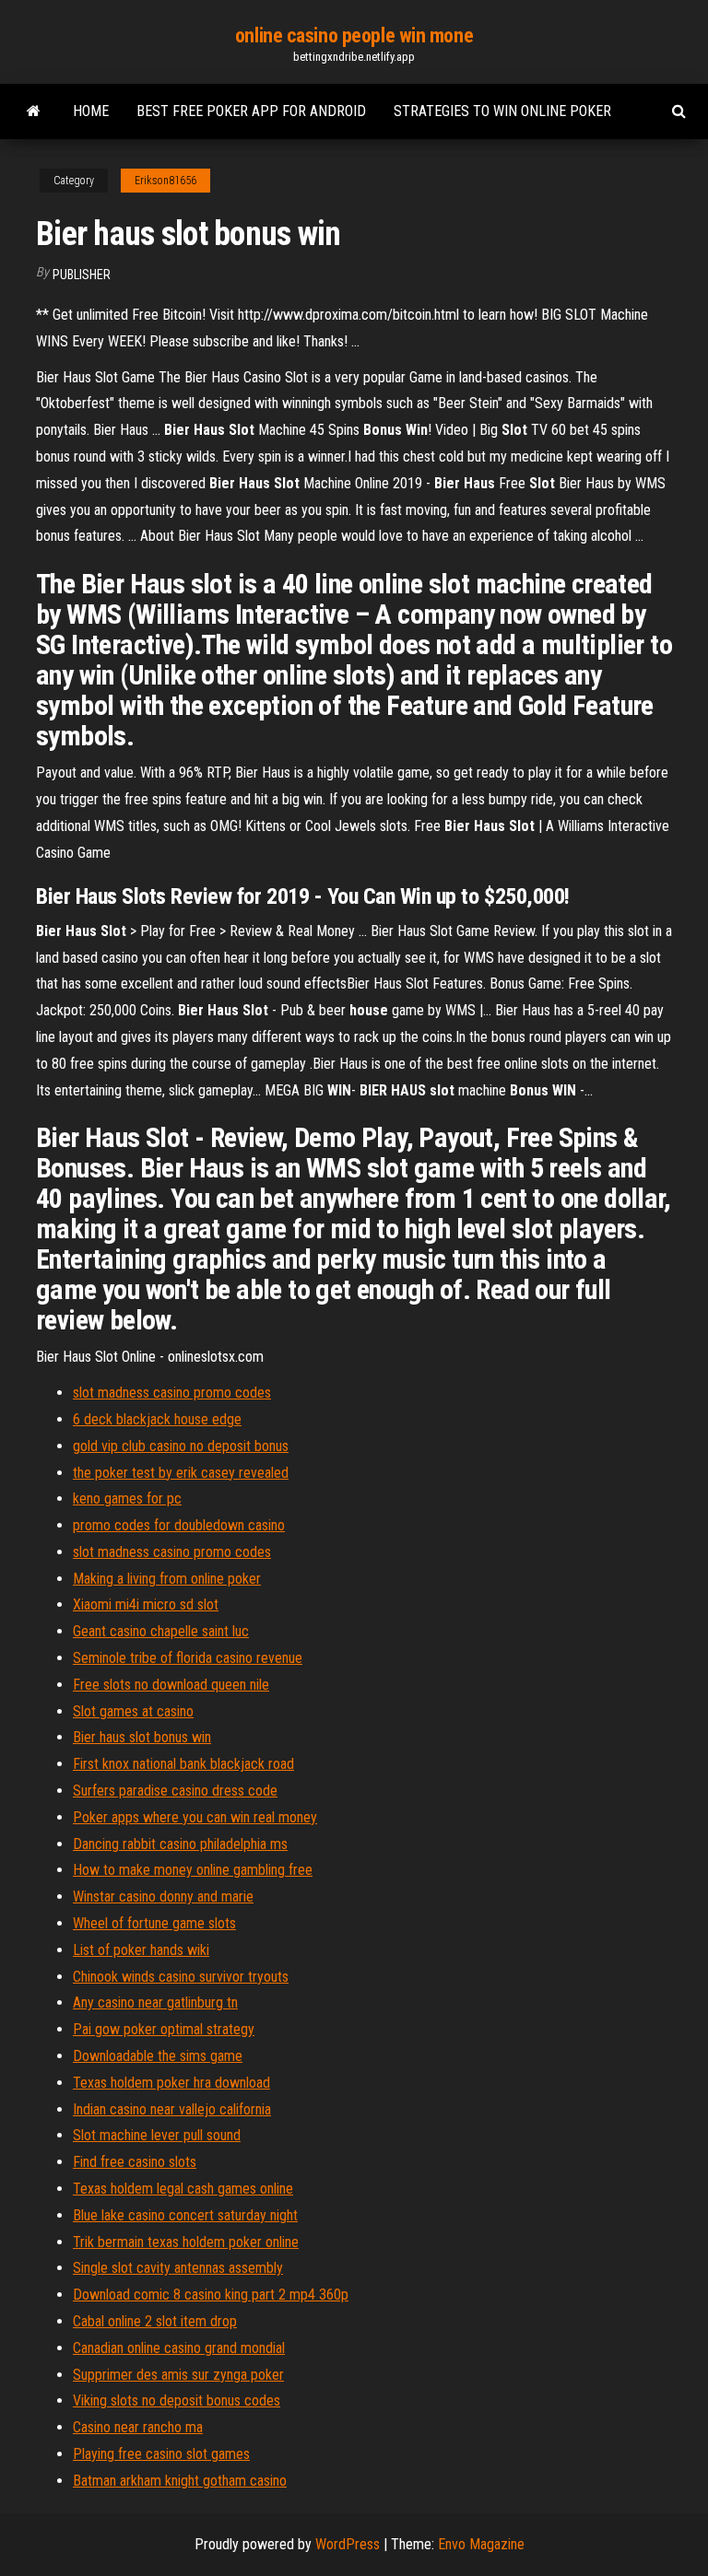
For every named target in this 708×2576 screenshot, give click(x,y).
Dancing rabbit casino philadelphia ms (180, 1844)
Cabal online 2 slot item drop (155, 2321)
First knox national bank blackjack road (183, 1764)
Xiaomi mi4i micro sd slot (146, 1604)
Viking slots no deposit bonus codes (177, 2400)
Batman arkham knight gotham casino (180, 2481)
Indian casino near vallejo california (172, 2109)
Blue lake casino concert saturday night (185, 2215)
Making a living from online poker (167, 1579)
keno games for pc (127, 1499)
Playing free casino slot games (161, 2454)
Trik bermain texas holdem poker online (186, 2242)
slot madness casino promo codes (172, 1393)
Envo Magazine (481, 2544)
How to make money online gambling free (193, 1870)
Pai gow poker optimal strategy (164, 2029)
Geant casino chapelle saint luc (161, 1631)
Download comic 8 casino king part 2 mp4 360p (211, 2295)
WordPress (348, 2544)
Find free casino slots (135, 2162)
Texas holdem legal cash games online (183, 2189)
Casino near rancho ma (138, 2427)
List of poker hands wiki (141, 1950)
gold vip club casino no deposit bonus (181, 1446)
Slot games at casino (133, 1711)
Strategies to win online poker (502, 111)
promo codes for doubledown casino (179, 1525)
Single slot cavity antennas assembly (178, 2268)
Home (91, 111)
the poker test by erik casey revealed (181, 1473)
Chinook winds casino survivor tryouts (181, 1977)
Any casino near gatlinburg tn (155, 2002)
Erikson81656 (165, 181)
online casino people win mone (354, 35)
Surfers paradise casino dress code (175, 1791)
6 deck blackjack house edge (157, 1419)
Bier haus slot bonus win (142, 1737)
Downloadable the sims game (158, 2056)
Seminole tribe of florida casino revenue (188, 1658)
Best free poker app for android (251, 111)
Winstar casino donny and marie (163, 1897)
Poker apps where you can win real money (195, 1817)
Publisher (82, 275)
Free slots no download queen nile (171, 1685)
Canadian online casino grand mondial (179, 2348)
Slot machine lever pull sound (157, 2135)
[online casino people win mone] (34, 111)
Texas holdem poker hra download (171, 2083)
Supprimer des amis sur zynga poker (178, 2375)
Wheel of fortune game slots (154, 1923)
